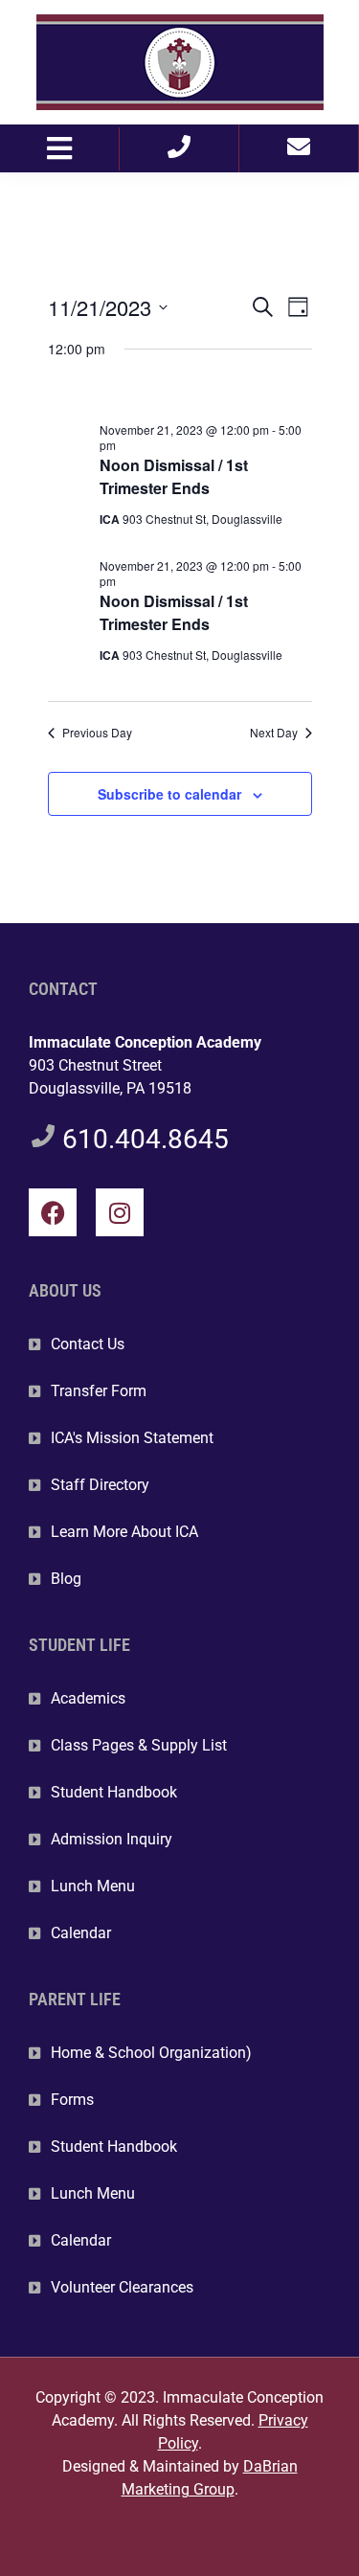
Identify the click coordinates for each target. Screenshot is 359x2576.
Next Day (274, 733)
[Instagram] (120, 1212)
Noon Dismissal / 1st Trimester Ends (174, 476)
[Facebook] (53, 1212)
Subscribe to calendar (169, 794)
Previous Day (97, 733)
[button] (59, 149)
